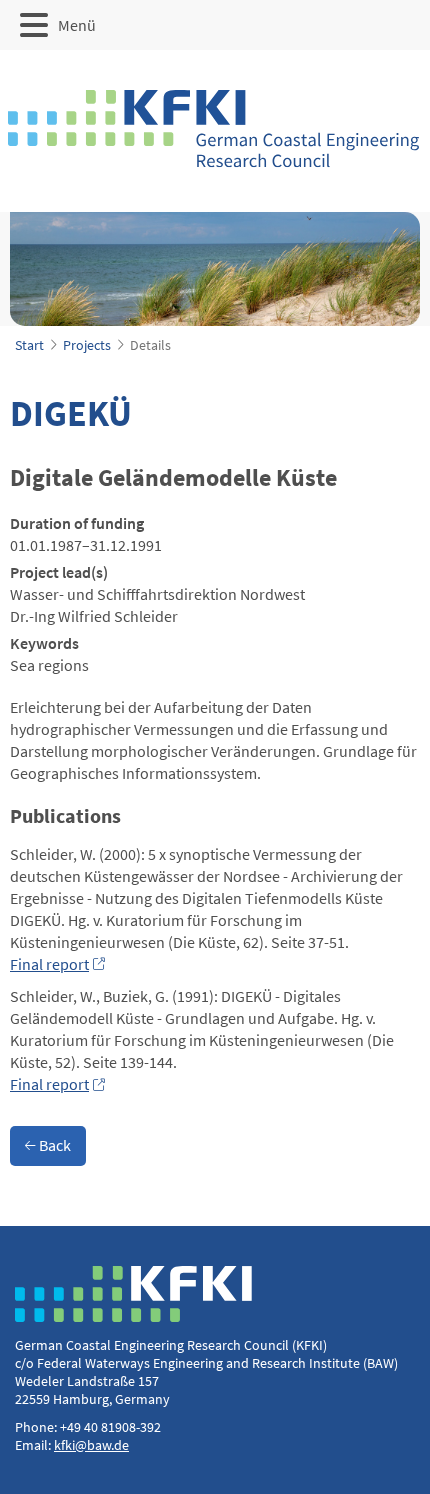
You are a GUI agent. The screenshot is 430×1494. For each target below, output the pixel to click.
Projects (87, 345)
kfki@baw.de (91, 1445)
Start (29, 345)
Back (53, 1145)
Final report (49, 964)
